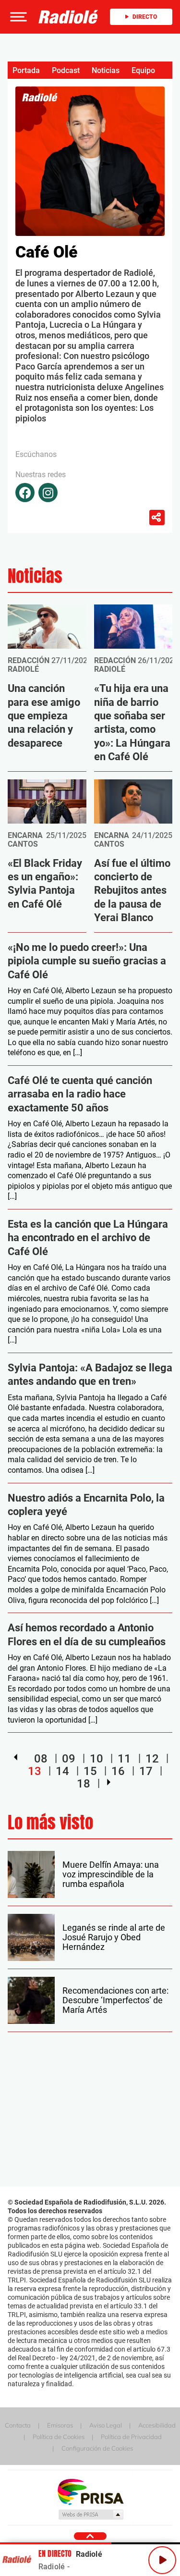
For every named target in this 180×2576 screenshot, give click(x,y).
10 (96, 1759)
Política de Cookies (59, 2437)
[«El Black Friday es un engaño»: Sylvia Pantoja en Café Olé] (47, 801)
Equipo (143, 70)
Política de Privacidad (131, 2437)
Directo (145, 17)
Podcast (66, 70)
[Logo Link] (68, 17)
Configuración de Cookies (97, 2448)
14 (62, 1771)
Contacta (18, 2425)
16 (118, 1771)
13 (35, 1771)
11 (124, 1759)
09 (69, 1759)
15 (90, 1771)
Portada (26, 70)
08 (41, 1759)
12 (152, 1759)
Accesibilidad (157, 2425)
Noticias (106, 70)
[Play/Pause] (162, 2560)
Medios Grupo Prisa (90, 2514)
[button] (17, 17)
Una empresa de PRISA (90, 2491)
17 (146, 1771)
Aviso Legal (106, 2425)
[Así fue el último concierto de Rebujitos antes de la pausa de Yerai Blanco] (133, 801)
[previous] (16, 1757)
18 (84, 1783)
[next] (109, 1782)
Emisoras (60, 2425)
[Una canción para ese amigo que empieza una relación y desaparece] (47, 627)
